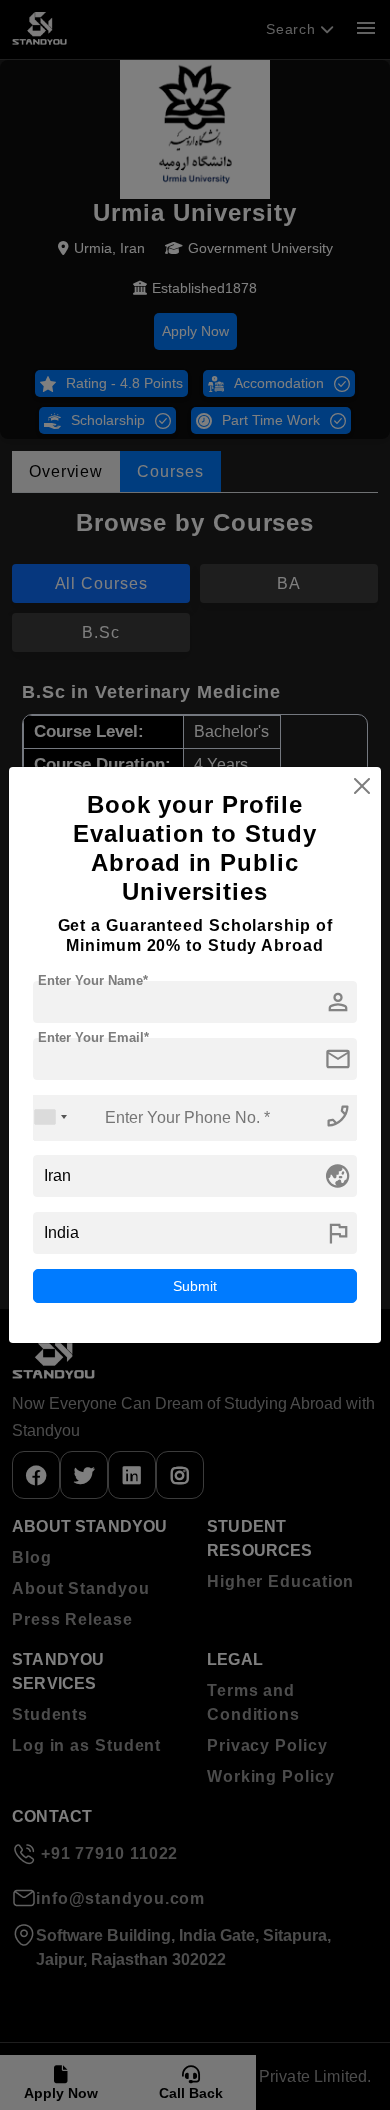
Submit (195, 1286)
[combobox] (51, 1117)
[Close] (362, 786)
